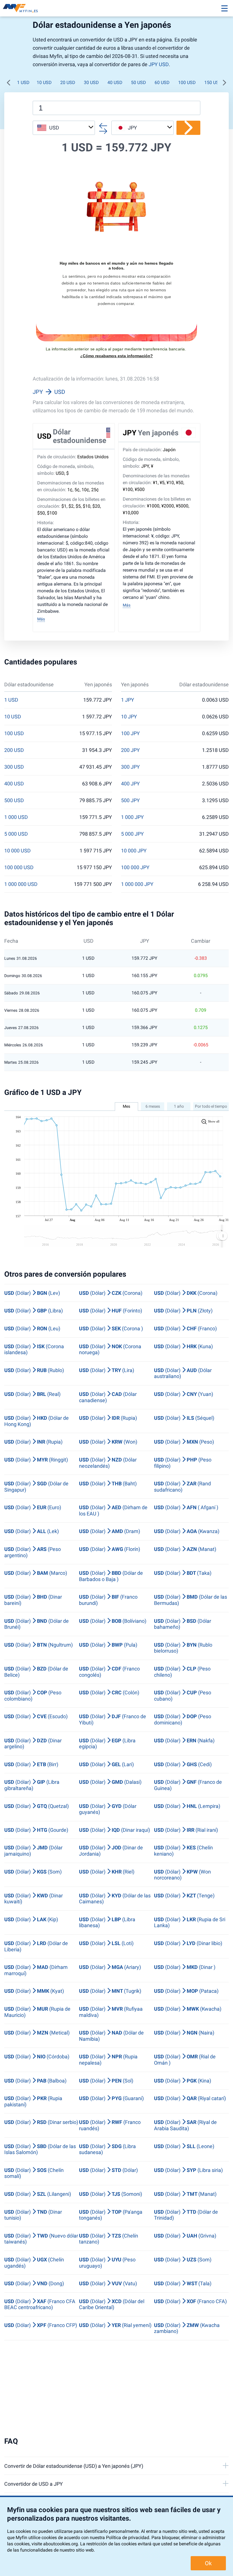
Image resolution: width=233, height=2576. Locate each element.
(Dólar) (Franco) (185, 1328)
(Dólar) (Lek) (32, 1531)
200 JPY (130, 750)
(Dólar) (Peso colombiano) (33, 1696)
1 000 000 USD (21, 884)
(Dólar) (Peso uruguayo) (107, 2263)
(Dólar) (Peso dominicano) (183, 1719)
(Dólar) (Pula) (108, 1645)
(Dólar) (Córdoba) (37, 2057)
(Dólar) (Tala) (183, 2283)
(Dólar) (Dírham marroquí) (36, 1970)
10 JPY (129, 717)
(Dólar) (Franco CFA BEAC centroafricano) (40, 2304)
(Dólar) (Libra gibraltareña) (32, 1785)
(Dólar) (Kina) (183, 2081)
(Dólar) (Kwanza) (187, 1531)
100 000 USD (19, 867)
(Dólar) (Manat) (185, 1549)
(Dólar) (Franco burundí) (108, 1600)
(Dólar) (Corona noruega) (110, 1349)
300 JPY (130, 767)
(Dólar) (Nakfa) (184, 1740)
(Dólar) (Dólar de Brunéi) (37, 1624)
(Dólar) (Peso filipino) (183, 1463)
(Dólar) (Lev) (32, 1293)
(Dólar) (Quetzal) (37, 1806)
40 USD (115, 82)
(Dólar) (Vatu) (108, 2283)
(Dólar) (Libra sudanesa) (107, 2149)
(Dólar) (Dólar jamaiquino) (33, 1851)
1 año (179, 1106)
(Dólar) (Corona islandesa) (34, 1349)
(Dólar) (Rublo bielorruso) (183, 1648)
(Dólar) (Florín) (110, 1549)
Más (41, 619)
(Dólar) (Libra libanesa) (107, 1922)
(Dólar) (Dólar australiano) (183, 1373)
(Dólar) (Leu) (32, 1328)
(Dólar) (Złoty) (183, 1311)
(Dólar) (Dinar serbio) (41, 2122)
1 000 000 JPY (137, 884)
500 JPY (130, 800)
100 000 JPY (135, 867)
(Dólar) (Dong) (34, 2283)
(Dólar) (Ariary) (110, 1967)
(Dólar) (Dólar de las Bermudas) (191, 1600)
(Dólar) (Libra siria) (188, 2170)
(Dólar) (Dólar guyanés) (108, 1809)
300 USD (14, 767)
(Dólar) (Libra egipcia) (107, 1744)
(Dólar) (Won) (108, 1442)
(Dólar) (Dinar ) (185, 1967)
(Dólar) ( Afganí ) (186, 1507)
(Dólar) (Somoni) (111, 2194)
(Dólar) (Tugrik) (110, 1991)
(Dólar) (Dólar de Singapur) (36, 1487)
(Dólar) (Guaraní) (111, 2098)
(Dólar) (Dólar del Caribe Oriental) (112, 2304)
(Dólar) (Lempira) (187, 1806)
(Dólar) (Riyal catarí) (190, 2098)
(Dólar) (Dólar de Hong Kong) (37, 1421)
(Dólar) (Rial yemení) (115, 2325)
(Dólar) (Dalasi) (110, 1782)
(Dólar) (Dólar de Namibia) (111, 2036)
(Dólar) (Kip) (31, 1919)
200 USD (14, 750)
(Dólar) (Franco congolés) (109, 1672)
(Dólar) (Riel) (107, 1872)
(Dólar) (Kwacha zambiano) (187, 2328)
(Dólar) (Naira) (184, 2033)
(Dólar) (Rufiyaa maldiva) (111, 2012)
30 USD (91, 82)
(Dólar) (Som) (33, 1872)
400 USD (14, 784)
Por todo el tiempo (211, 1106)
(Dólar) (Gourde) (36, 1830)
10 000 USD (17, 851)
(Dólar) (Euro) (33, 1507)
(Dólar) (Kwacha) (188, 2009)
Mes (126, 1106)
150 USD (213, 82)
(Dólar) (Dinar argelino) (33, 1744)
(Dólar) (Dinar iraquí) (115, 1830)
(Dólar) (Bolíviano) (113, 1621)
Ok (208, 2563)
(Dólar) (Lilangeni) (38, 2194)
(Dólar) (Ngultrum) (39, 1645)
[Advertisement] (116, 2389)
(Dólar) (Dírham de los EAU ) (113, 1510)
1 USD (23, 82)
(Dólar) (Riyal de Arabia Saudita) (185, 2125)
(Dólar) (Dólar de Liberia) (36, 1946)
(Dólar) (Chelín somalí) (34, 2173)
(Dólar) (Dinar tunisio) (33, 2215)
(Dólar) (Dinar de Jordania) (111, 1851)
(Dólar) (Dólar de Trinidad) (186, 2215)
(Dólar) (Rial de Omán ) (185, 2060)
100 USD (187, 82)
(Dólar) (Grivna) (185, 2236)
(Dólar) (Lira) (107, 1370)
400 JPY (130, 784)
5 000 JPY (132, 834)
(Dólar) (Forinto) (111, 1311)
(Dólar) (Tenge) (184, 1896)
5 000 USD (16, 834)
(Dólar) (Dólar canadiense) (108, 1397)
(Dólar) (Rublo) (34, 1370)
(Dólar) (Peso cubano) (183, 1696)
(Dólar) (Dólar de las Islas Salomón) (40, 2149)
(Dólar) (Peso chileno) (182, 1672)
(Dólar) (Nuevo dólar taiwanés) (41, 2239)
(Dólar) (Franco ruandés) (110, 2125)
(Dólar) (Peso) (184, 1442)
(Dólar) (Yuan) (184, 1394)
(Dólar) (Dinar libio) (188, 1943)
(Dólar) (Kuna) (183, 1346)
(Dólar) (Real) (32, 1394)
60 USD (162, 82)
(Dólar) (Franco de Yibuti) (113, 1719)
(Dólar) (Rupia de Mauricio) (37, 2012)
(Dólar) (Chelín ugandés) (34, 2263)
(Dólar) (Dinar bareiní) (33, 1600)
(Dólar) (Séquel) (184, 1418)
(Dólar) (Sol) (106, 2081)
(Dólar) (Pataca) (186, 1991)
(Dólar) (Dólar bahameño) (183, 1624)
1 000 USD (16, 817)
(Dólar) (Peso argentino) (33, 1552)
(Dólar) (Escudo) (36, 1716)
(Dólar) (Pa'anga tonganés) (111, 2215)
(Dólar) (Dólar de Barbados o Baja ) (111, 1576)
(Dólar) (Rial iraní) (186, 1830)
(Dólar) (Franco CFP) (41, 2325)
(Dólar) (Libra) (34, 1311)
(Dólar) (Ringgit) (36, 1460)
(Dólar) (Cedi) (183, 1764)
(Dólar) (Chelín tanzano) (109, 2239)
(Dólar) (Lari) (106, 1764)
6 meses (153, 1106)
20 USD (68, 82)
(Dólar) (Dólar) (108, 2170)
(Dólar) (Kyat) (34, 1991)
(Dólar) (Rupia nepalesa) (108, 2060)
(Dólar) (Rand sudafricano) (182, 1487)
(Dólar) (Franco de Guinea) (188, 1785)
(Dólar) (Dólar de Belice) (36, 1672)
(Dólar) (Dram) (110, 1531)
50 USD (139, 82)
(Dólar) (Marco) (36, 1573)
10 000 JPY (134, 851)
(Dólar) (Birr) (31, 1764)
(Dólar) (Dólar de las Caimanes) (115, 1899)
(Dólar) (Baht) (108, 1483)
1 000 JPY (132, 817)
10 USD (44, 82)
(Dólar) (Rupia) (108, 1418)
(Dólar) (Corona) (111, 1293)
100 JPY (130, 733)
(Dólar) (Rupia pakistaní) (33, 2101)
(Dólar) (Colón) (109, 1692)
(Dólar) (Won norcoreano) (182, 1875)
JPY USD (159, 64)
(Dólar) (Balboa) (35, 2081)
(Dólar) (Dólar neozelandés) (108, 1463)
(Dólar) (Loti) (106, 1943)
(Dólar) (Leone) (184, 2146)
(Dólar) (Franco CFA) (190, 2301)
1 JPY (128, 700)
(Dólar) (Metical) (37, 2033)
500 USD (14, 800)
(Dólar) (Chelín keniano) (183, 1851)
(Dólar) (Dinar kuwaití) (34, 1899)
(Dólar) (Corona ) (111, 1328)
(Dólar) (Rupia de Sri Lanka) (190, 1922)
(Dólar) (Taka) (183, 1573)
